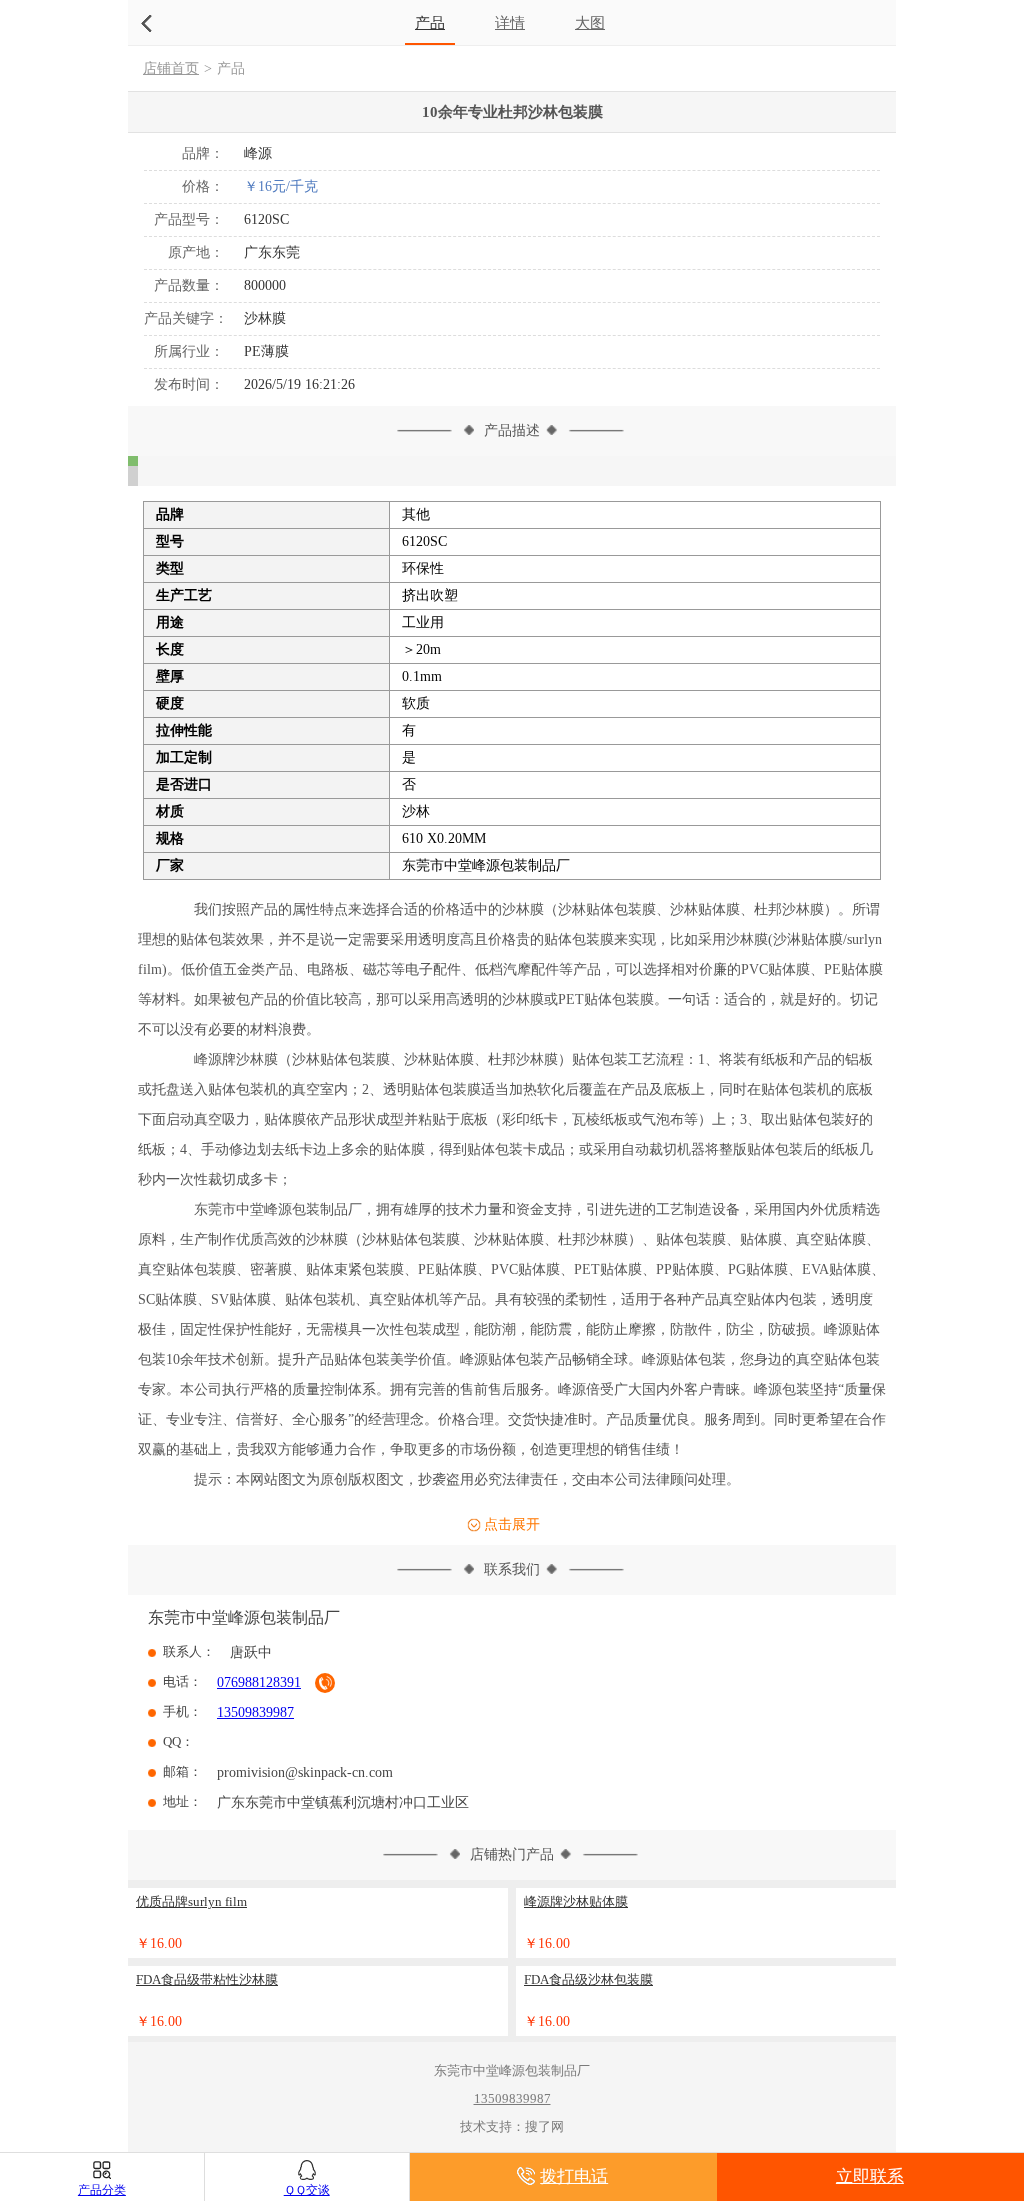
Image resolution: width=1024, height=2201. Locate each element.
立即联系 (870, 2176)
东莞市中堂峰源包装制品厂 (244, 1617)
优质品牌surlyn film (191, 1901)
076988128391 (259, 1682)
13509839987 (255, 1712)
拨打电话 (574, 2176)
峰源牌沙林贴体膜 (576, 1901)
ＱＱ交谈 (307, 2190)
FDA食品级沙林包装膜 (588, 1979)
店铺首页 (171, 68)
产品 (430, 22)
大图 (590, 22)
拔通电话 (325, 1683)
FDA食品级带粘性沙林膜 (207, 1979)
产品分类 (102, 2190)
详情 (510, 22)
